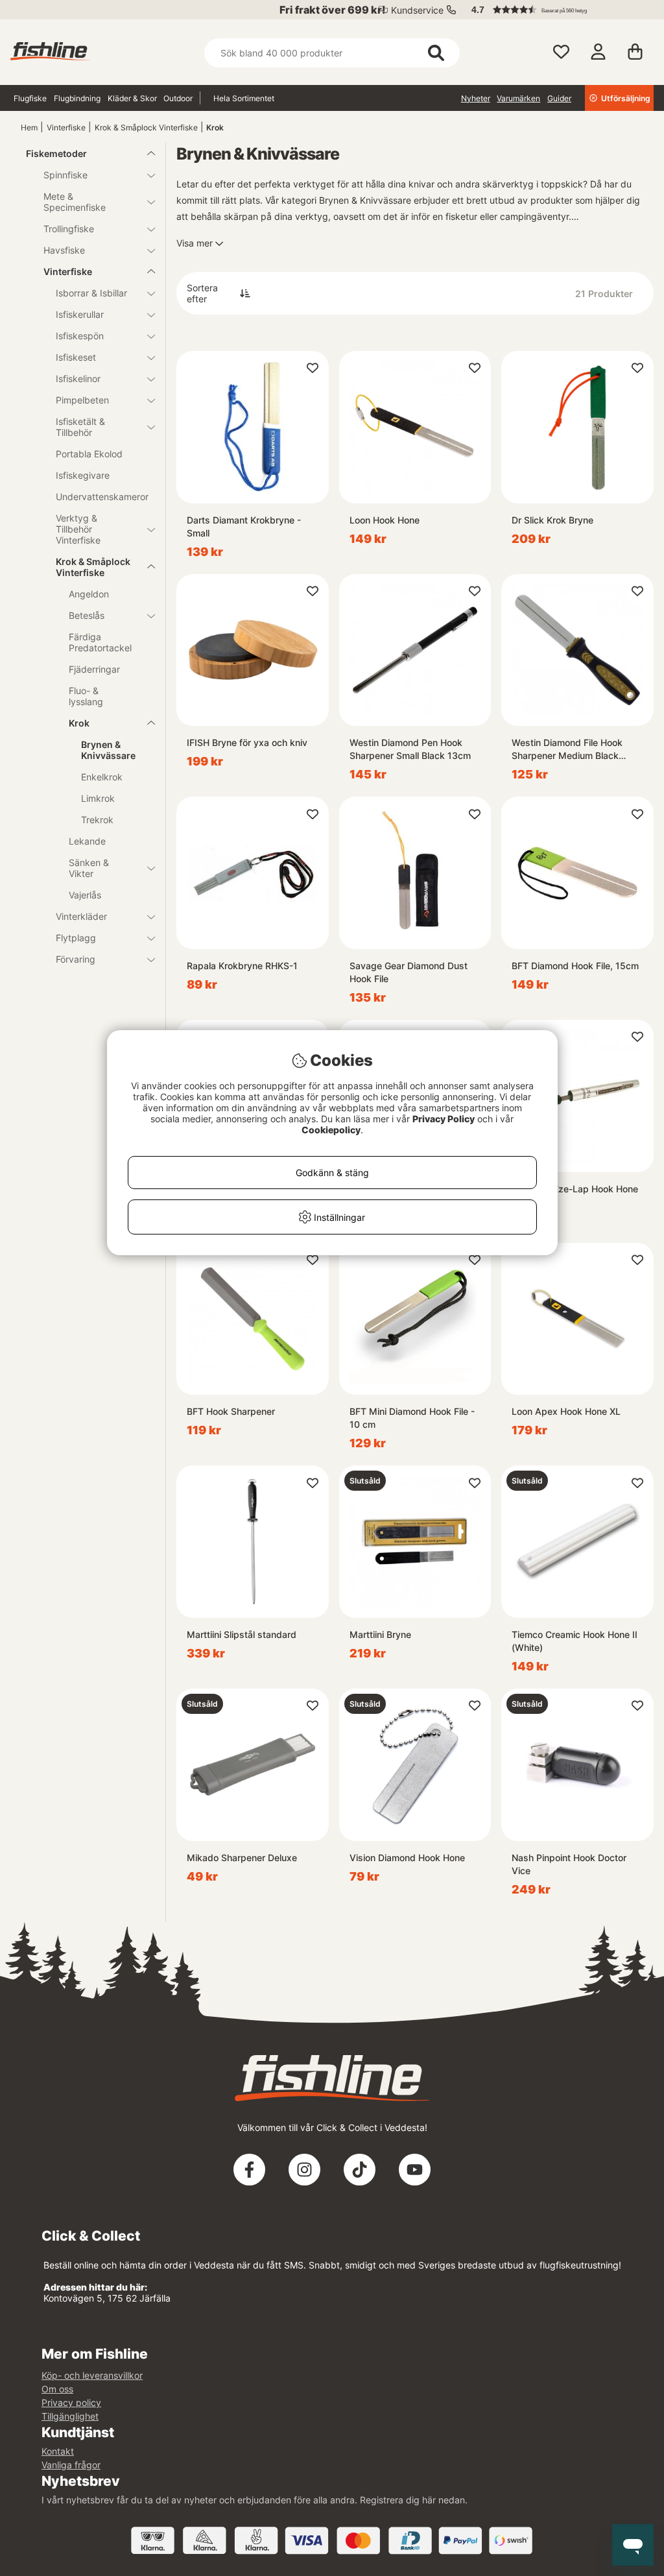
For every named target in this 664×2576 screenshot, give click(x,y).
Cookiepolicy (331, 1130)
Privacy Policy (444, 1119)
